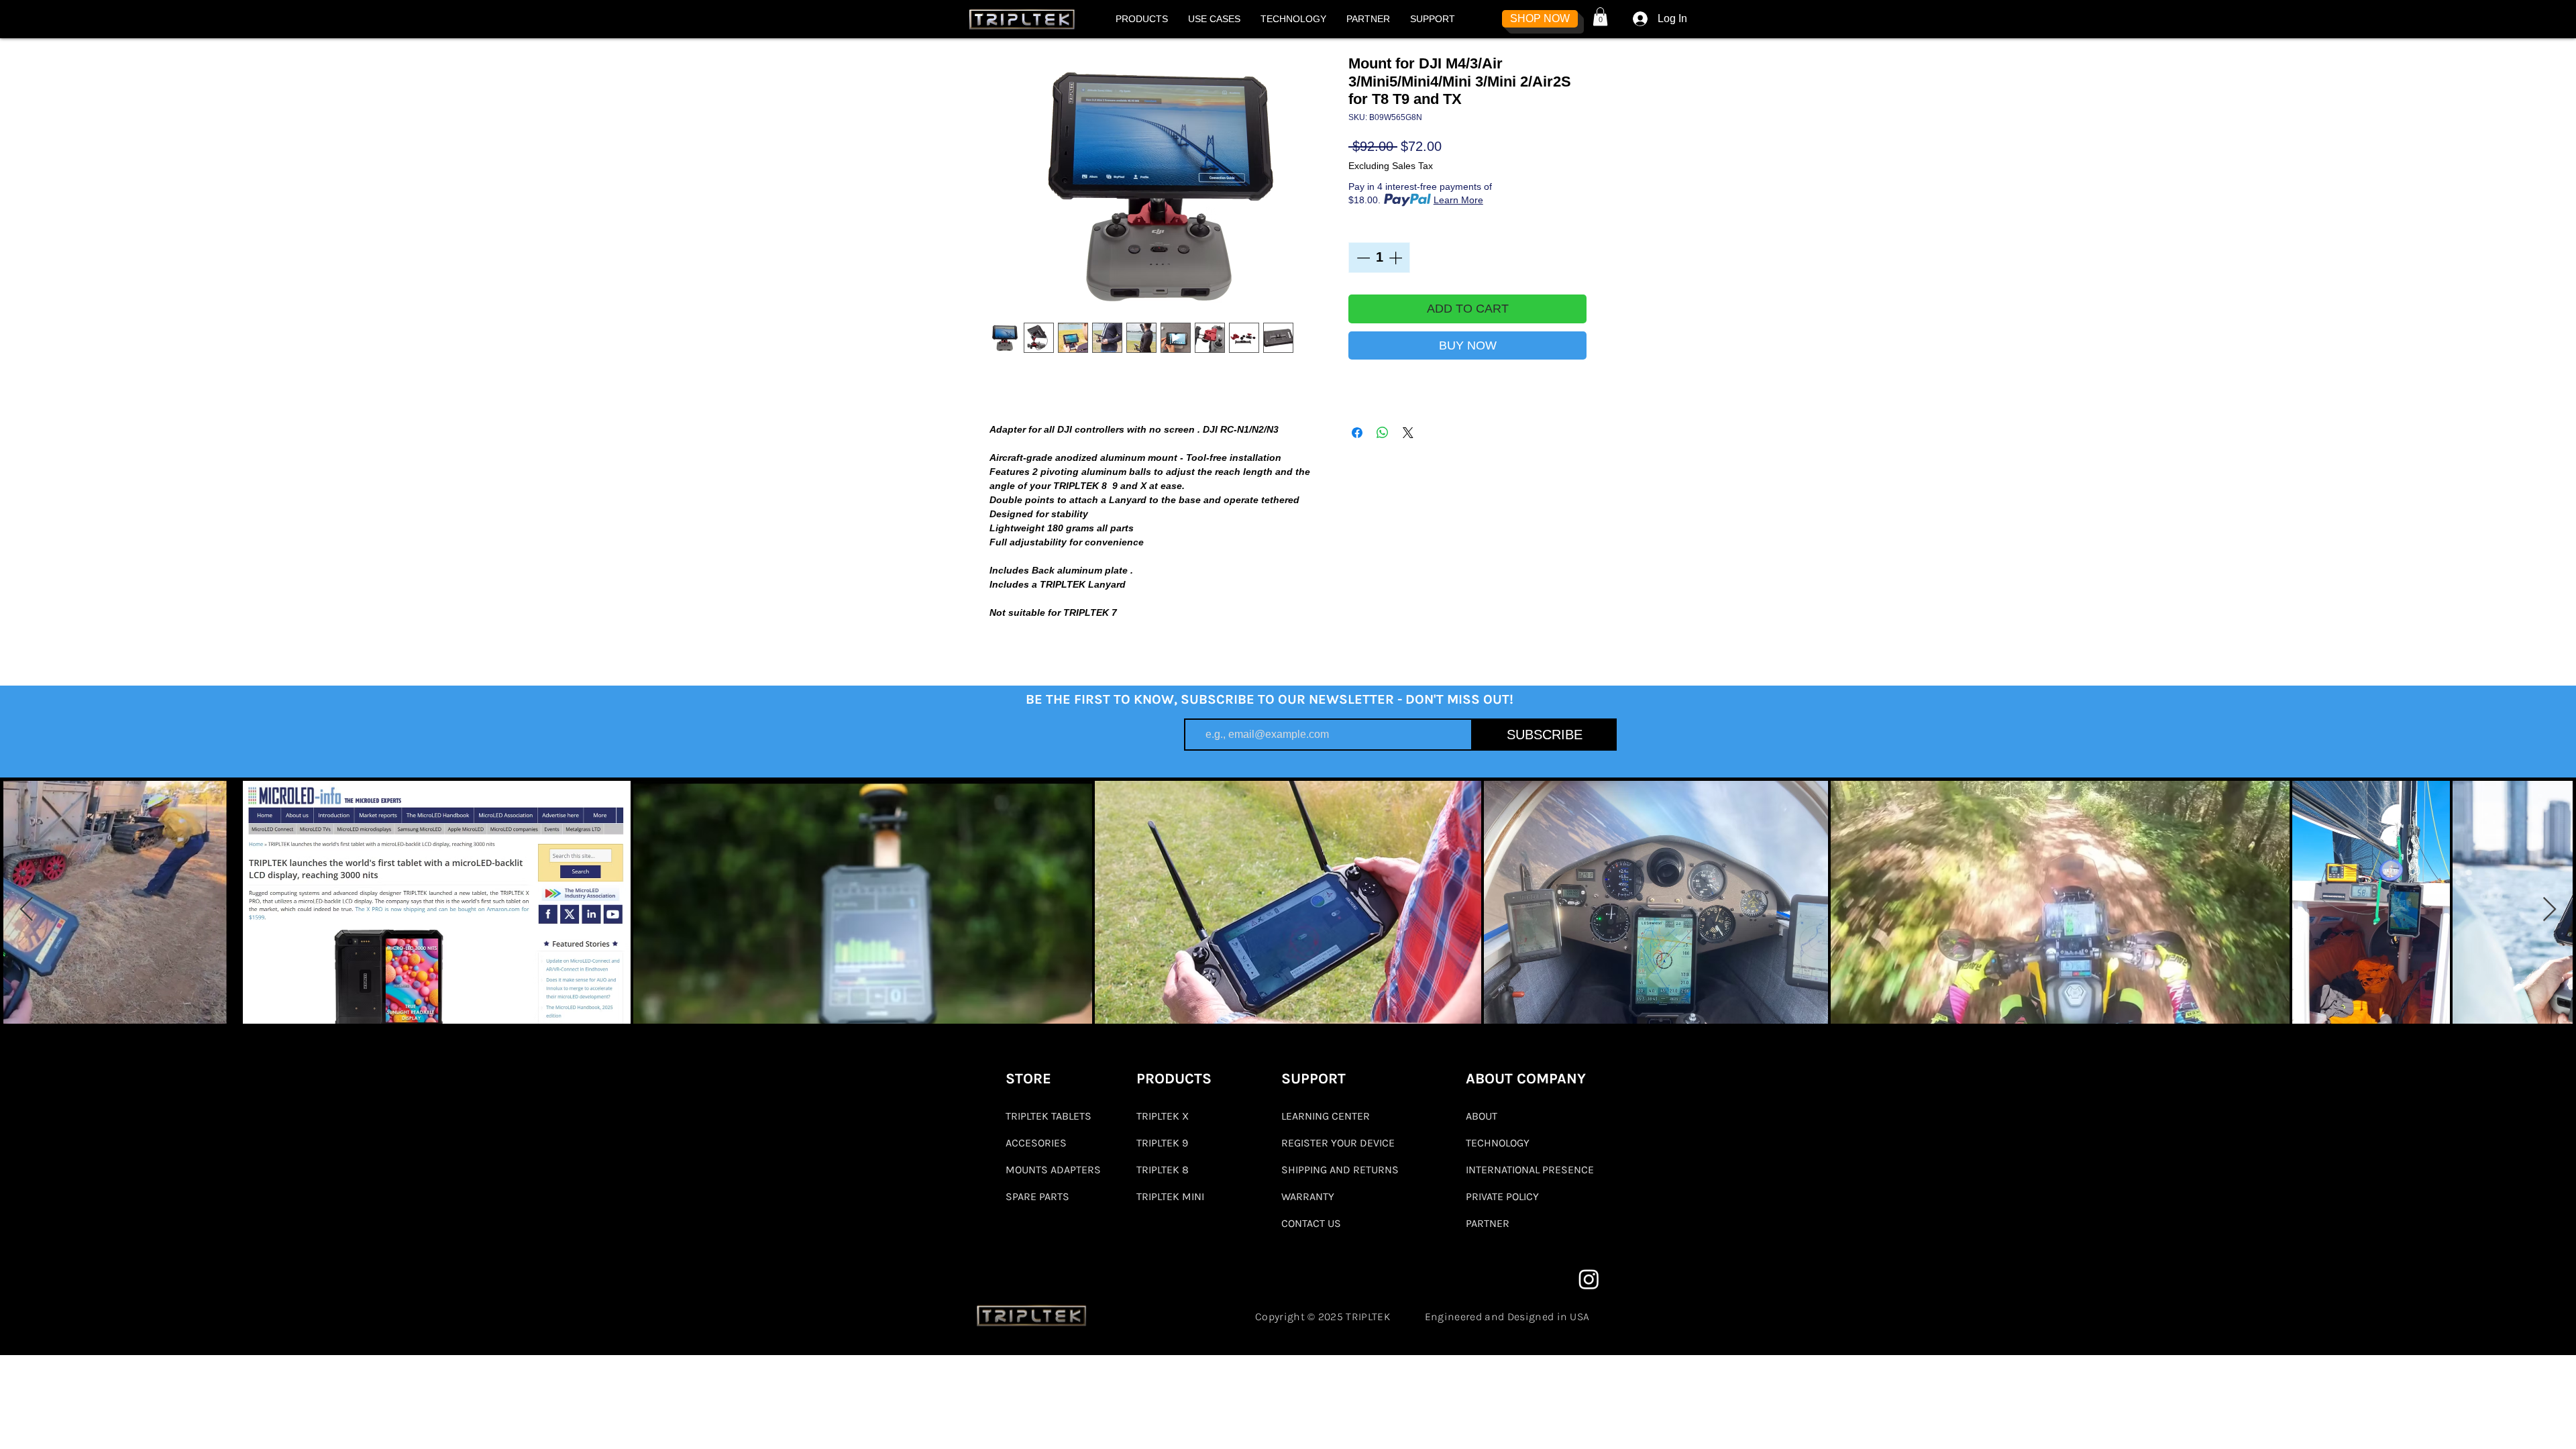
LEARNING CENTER (1326, 1116)
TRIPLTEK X (1163, 1116)
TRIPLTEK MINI (1170, 1196)
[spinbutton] (1379, 258)
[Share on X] (1408, 433)
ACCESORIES (1036, 1143)
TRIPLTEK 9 (1162, 1143)
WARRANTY (1308, 1196)
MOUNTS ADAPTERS (1053, 1170)
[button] (1142, 19)
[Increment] (1397, 258)
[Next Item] (2550, 910)
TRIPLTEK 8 (1163, 1170)
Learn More (1458, 200)
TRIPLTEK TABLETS (1049, 1116)
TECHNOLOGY (1498, 1143)
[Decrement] (1362, 258)
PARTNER (1488, 1223)
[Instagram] (1589, 1279)
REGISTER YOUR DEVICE (1338, 1143)
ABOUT (1482, 1116)
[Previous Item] (26, 910)
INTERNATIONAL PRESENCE (1530, 1170)
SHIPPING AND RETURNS (1340, 1170)
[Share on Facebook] (1357, 433)
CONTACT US (1311, 1223)
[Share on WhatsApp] (1383, 433)
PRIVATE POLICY (1502, 1196)
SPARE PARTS (1037, 1196)
